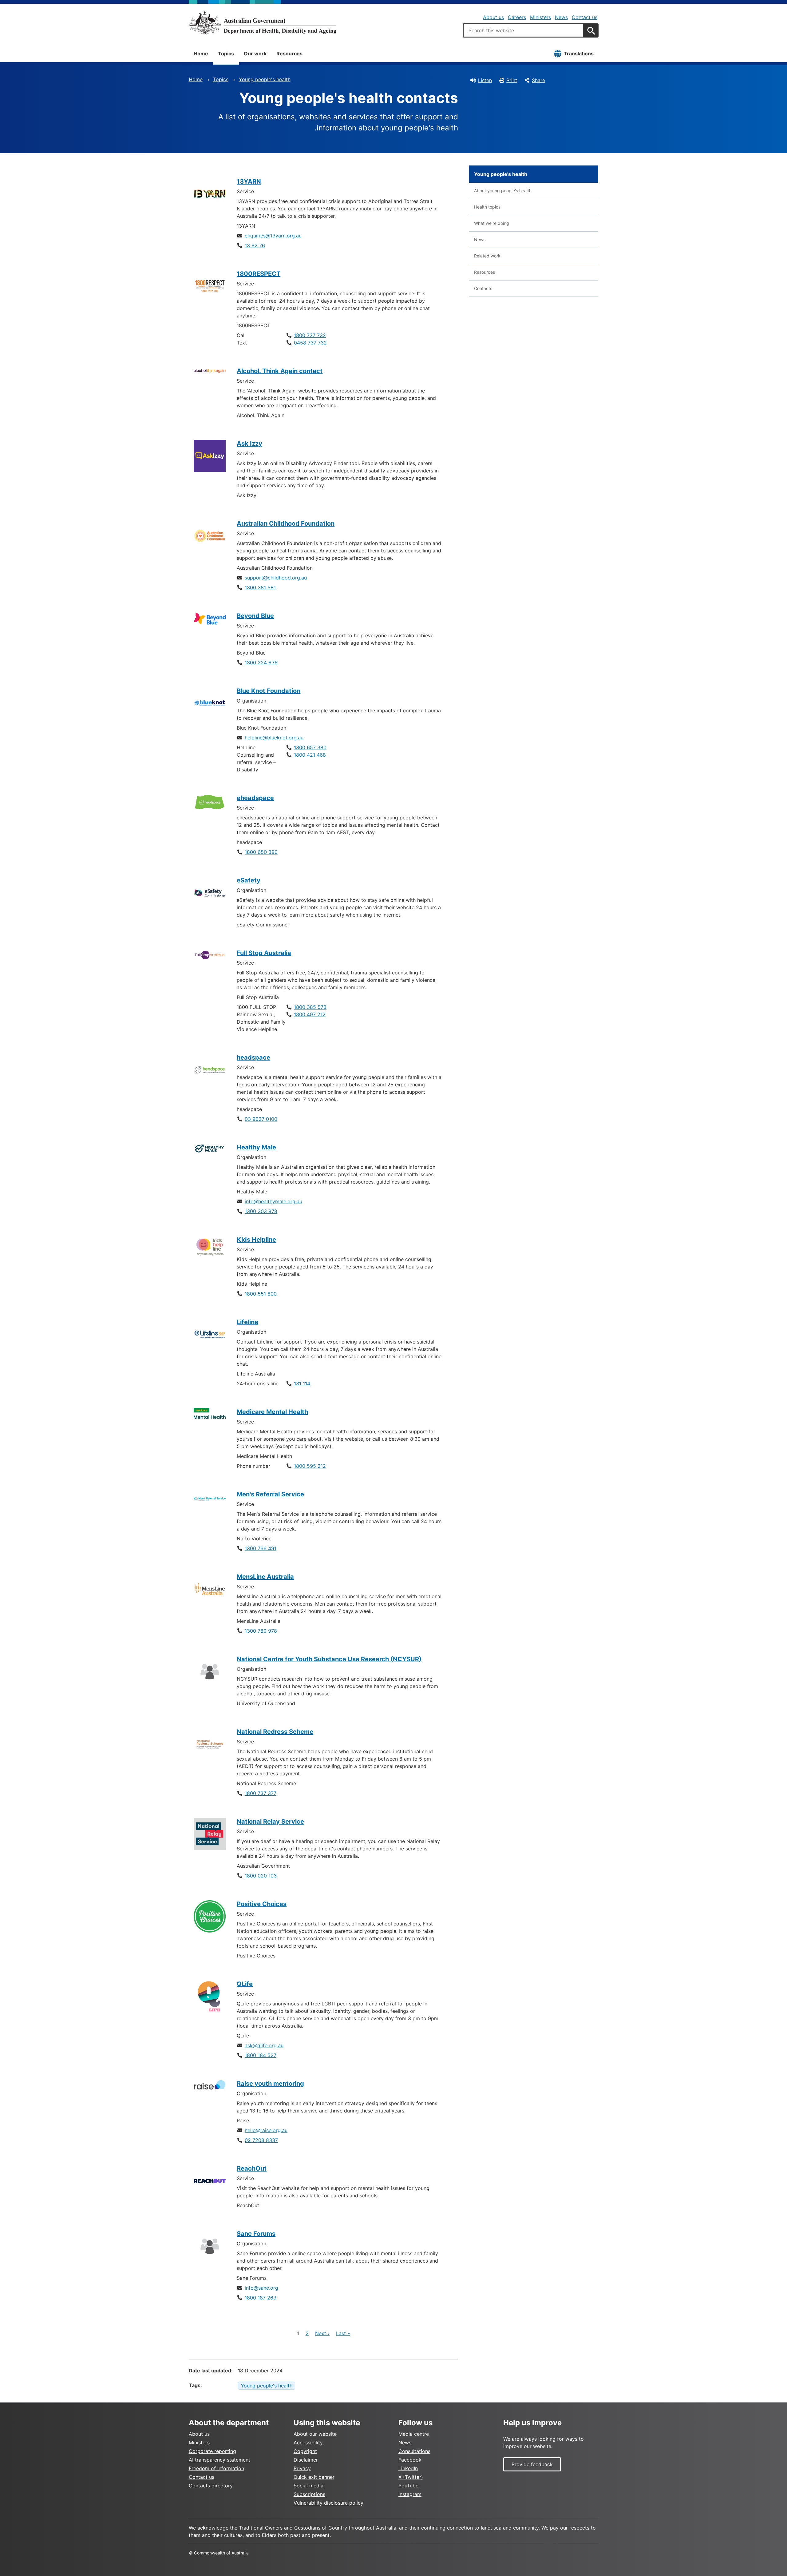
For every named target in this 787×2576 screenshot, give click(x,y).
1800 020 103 (261, 1876)
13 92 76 (255, 245)
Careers (517, 17)
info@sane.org (261, 2288)
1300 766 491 (261, 1548)
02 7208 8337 (261, 2140)
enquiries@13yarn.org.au (273, 236)
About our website (315, 2434)
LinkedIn (408, 2468)
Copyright (305, 2451)
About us (493, 17)
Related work (487, 256)
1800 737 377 (261, 1793)
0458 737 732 (310, 343)
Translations (579, 54)
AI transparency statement (219, 2460)
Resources (289, 54)
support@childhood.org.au (276, 578)
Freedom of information (216, 2468)
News (561, 17)
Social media (308, 2486)
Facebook (410, 2460)
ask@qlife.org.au (264, 2045)
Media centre (414, 2434)
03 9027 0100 (261, 1119)
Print (512, 80)
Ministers (540, 17)
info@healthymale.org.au (273, 1201)
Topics (226, 54)
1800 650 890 (261, 852)
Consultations (414, 2451)
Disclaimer (306, 2460)
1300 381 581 (260, 587)
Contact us (585, 17)
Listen (485, 80)
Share (538, 80)
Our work (255, 54)
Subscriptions (309, 2494)
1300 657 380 (310, 747)
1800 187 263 (261, 2298)
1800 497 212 (310, 1014)
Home (201, 54)
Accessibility (308, 2443)
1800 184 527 (261, 2055)
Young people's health (265, 79)
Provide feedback (532, 2464)
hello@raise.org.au (266, 2130)
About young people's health (503, 191)
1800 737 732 (310, 335)
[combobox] (523, 30)
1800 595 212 (310, 1466)
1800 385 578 (310, 1007)
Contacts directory (211, 2486)
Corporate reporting (212, 2451)
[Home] (263, 23)
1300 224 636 (261, 663)
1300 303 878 (261, 1211)
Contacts (483, 288)
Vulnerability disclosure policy (328, 2503)
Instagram (410, 2494)
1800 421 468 (310, 755)
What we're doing (492, 223)
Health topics (487, 207)
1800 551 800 (261, 1294)
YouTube (408, 2486)
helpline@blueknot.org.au (274, 738)
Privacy (302, 2468)
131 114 (302, 1384)
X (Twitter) (411, 2477)
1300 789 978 (261, 1631)
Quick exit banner (314, 2477)
